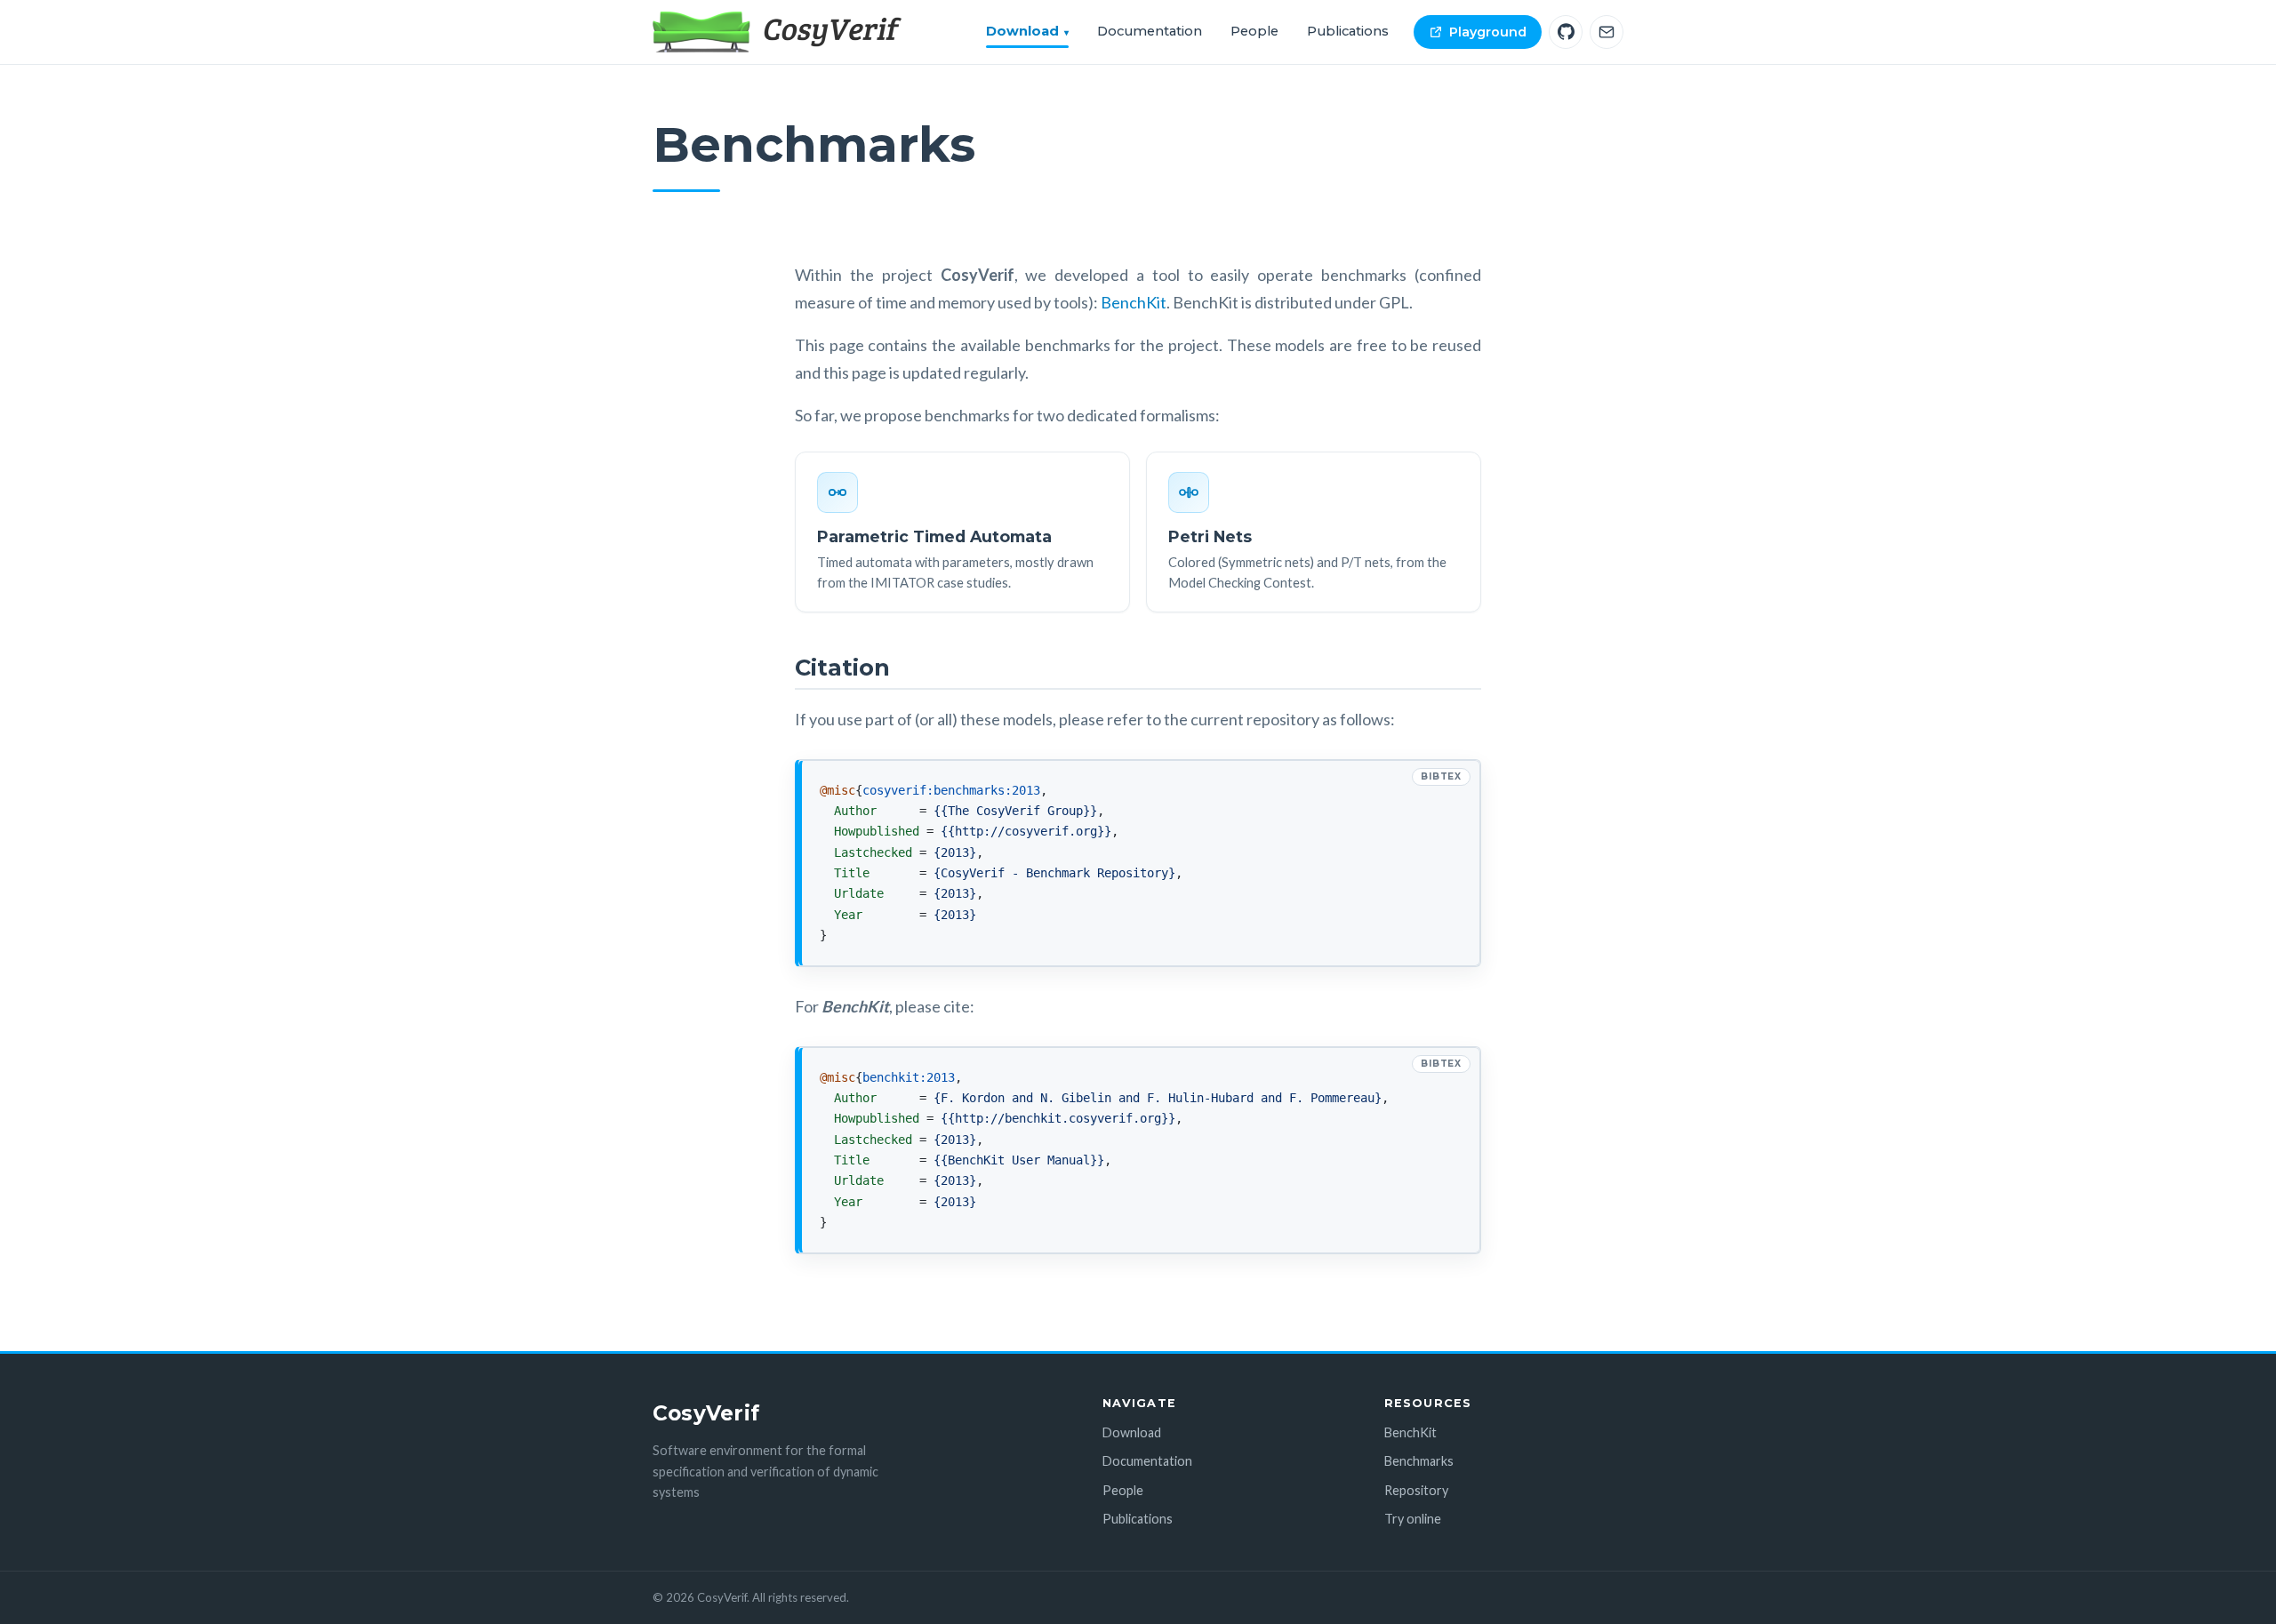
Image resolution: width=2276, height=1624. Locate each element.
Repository (1416, 1490)
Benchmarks (1419, 1461)
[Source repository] (1566, 32)
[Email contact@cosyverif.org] (1607, 32)
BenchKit (1134, 302)
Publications (1348, 31)
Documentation (1150, 31)
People (1254, 31)
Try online (1413, 1519)
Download (1022, 31)
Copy (1390, 776)
